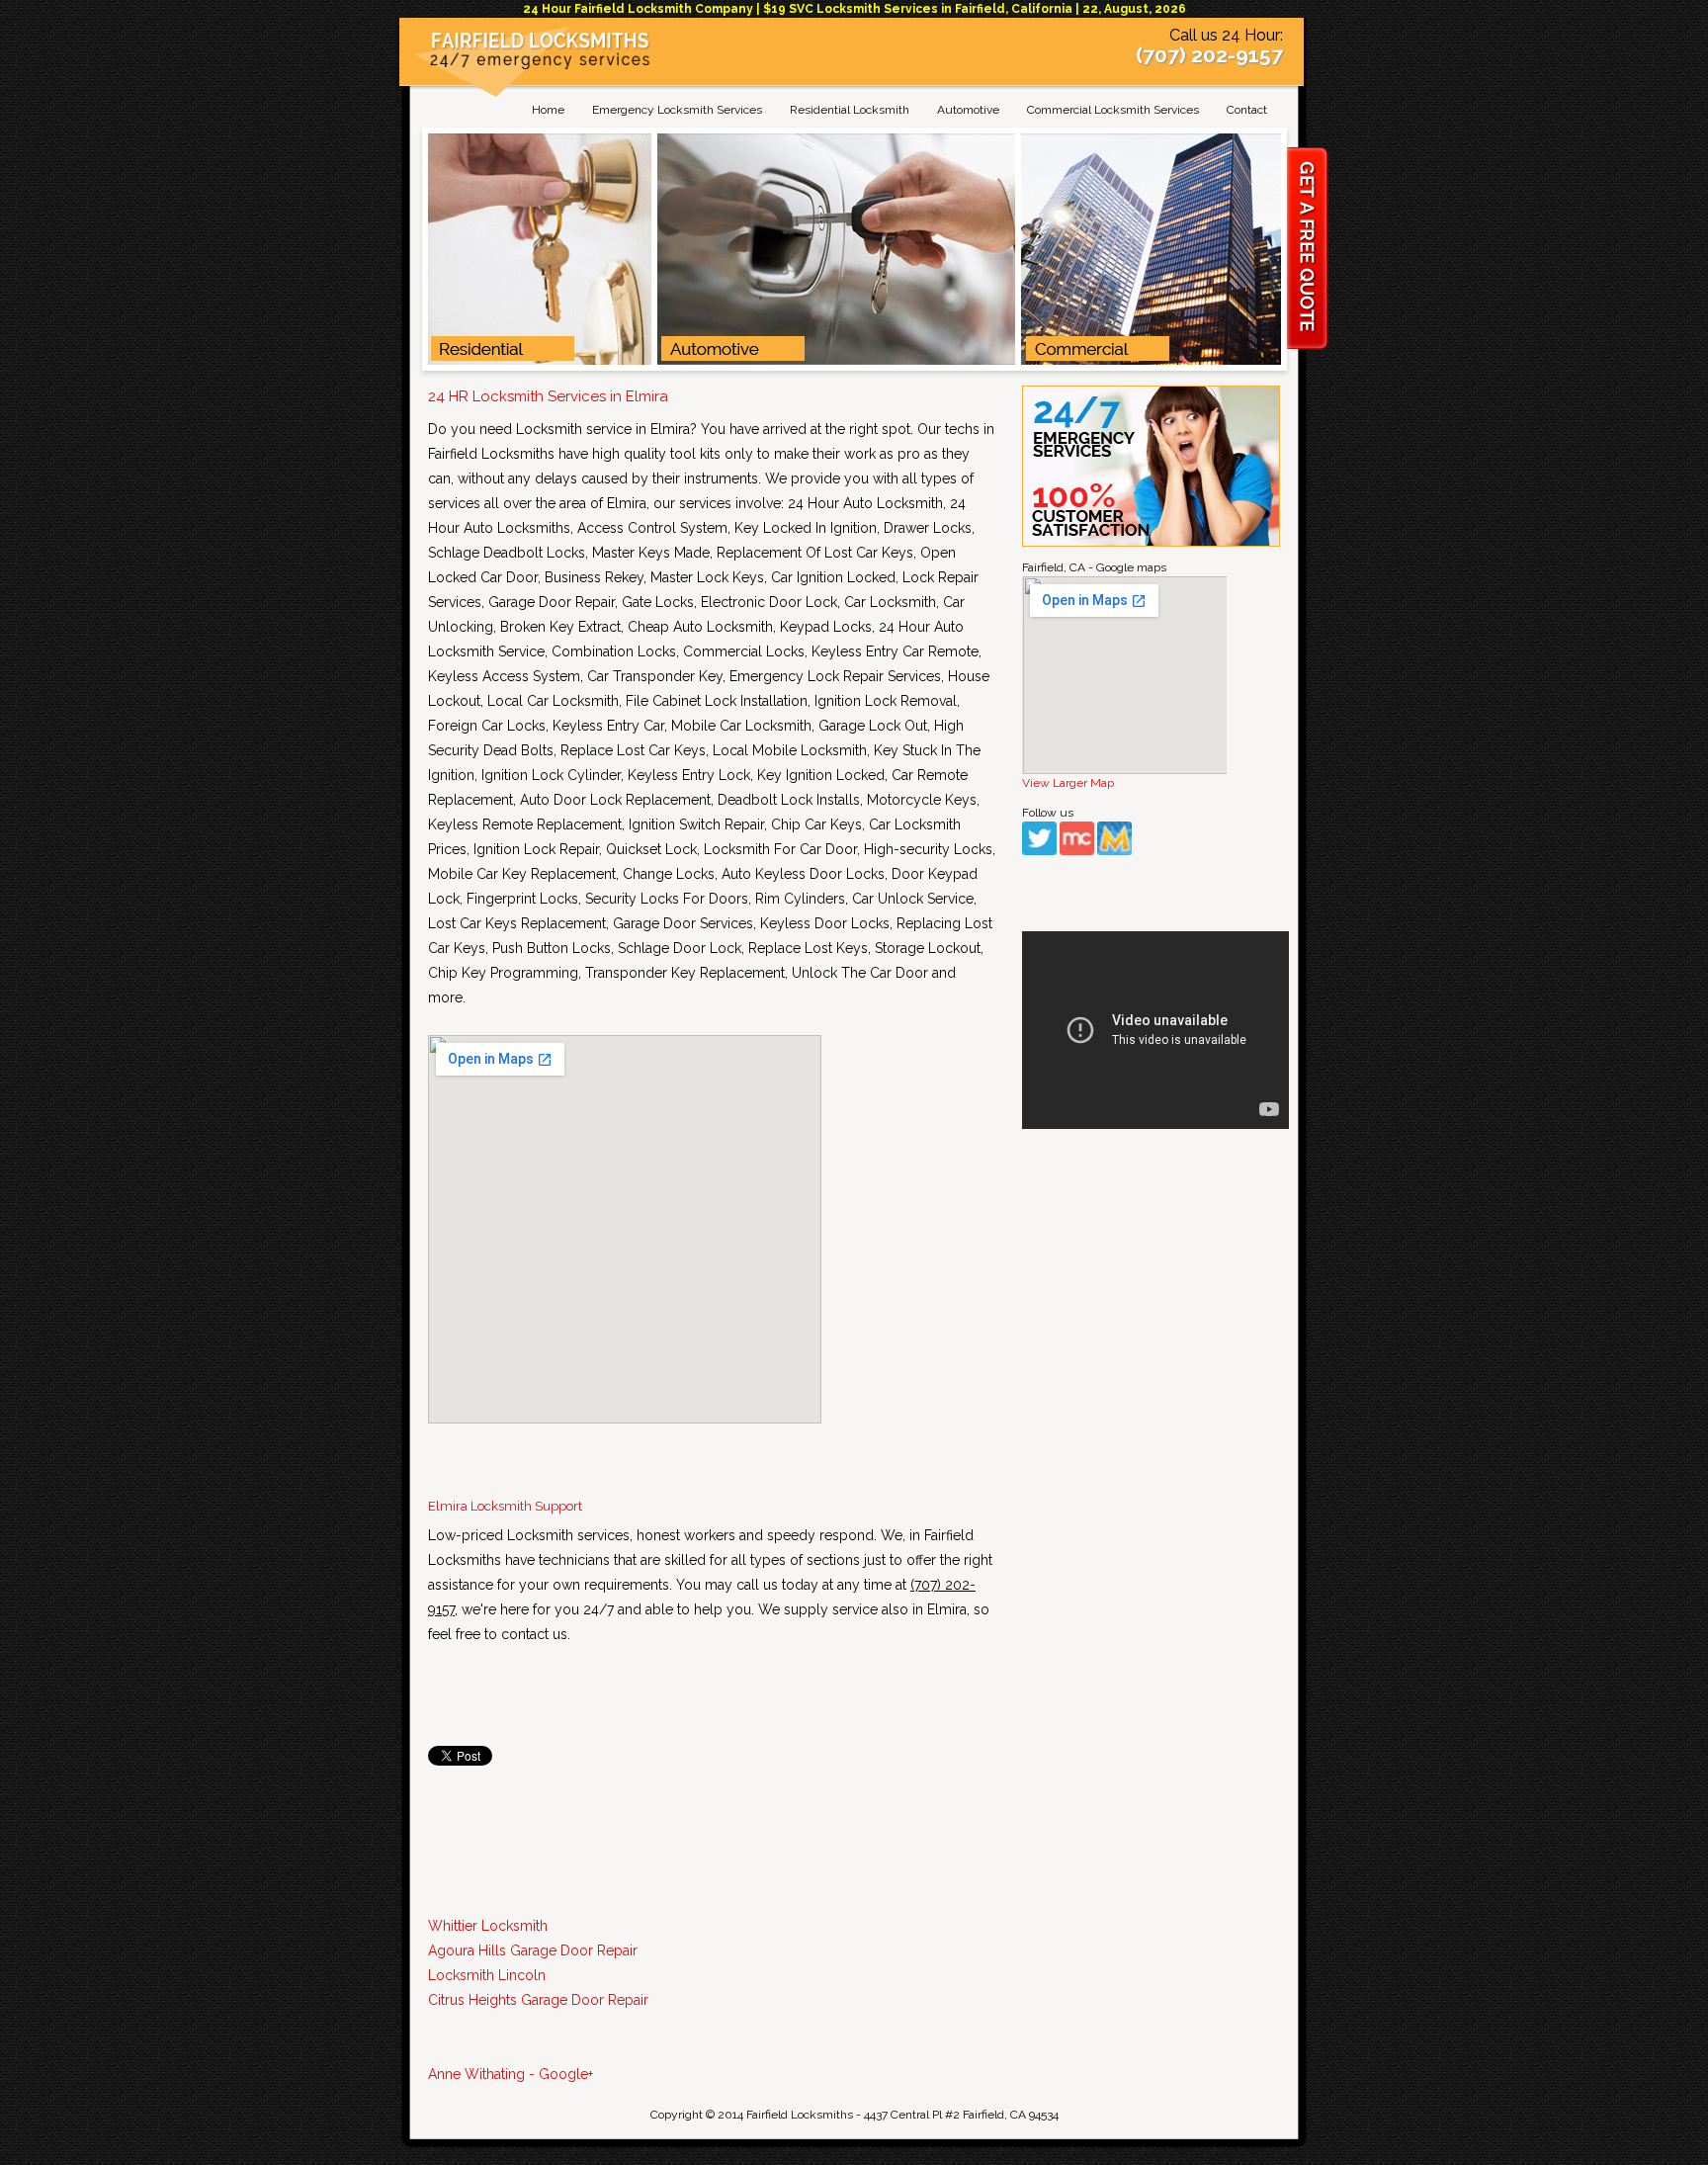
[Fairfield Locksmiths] (540, 65)
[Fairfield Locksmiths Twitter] (1039, 851)
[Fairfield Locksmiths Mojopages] (1114, 851)
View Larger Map (1068, 783)
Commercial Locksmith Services (1113, 110)
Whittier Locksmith (488, 1926)
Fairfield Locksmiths (800, 2115)
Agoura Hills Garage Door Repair (533, 1950)
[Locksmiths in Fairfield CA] (854, 361)
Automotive (968, 110)
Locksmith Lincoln (487, 1975)
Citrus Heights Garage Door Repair (538, 2000)
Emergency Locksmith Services (677, 110)
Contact (1247, 110)
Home (548, 110)
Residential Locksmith (850, 110)
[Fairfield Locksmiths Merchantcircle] (1077, 851)
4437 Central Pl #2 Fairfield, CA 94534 (961, 2115)
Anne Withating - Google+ (511, 2074)
